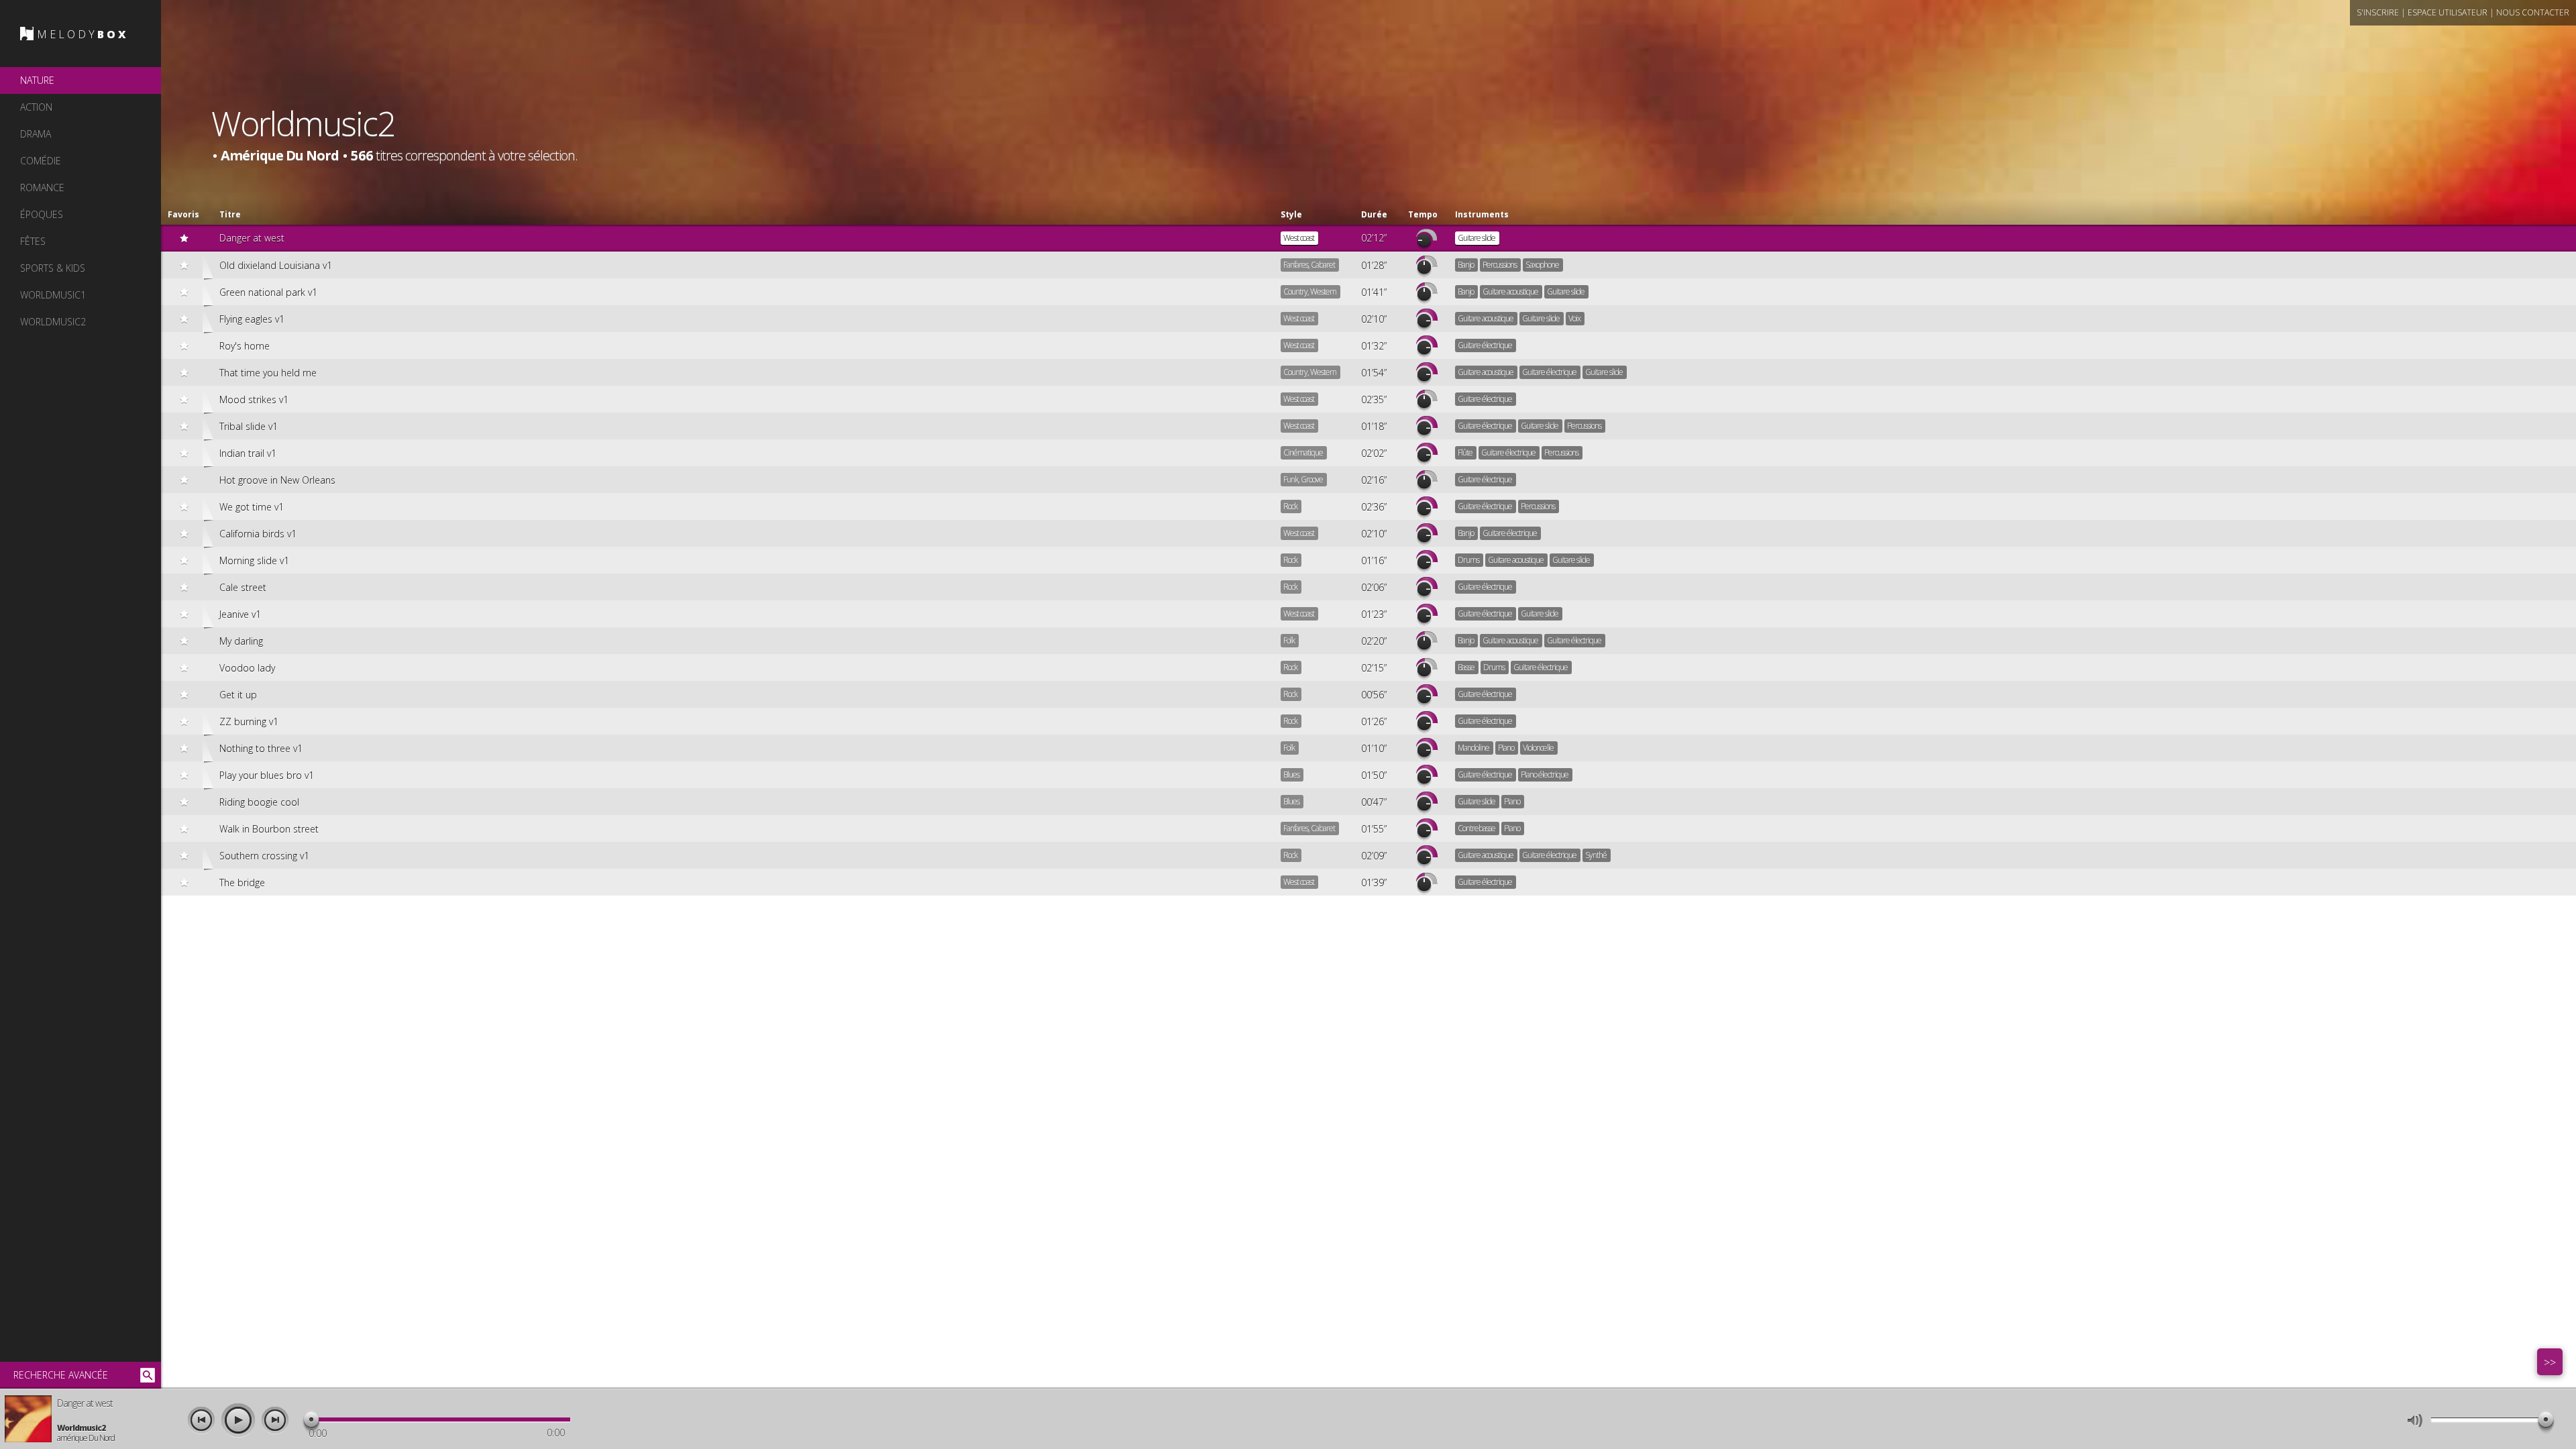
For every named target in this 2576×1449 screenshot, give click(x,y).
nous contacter (2533, 12)
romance (42, 187)
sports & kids (53, 268)
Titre (230, 214)
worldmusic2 (53, 322)
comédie (41, 161)
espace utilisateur (2448, 12)
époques (42, 214)
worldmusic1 (53, 295)
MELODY (83, 34)
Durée (1374, 214)
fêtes (33, 241)
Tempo (1423, 214)
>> (2550, 1362)
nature (37, 80)
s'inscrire (2378, 12)
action (36, 107)
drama (36, 134)
